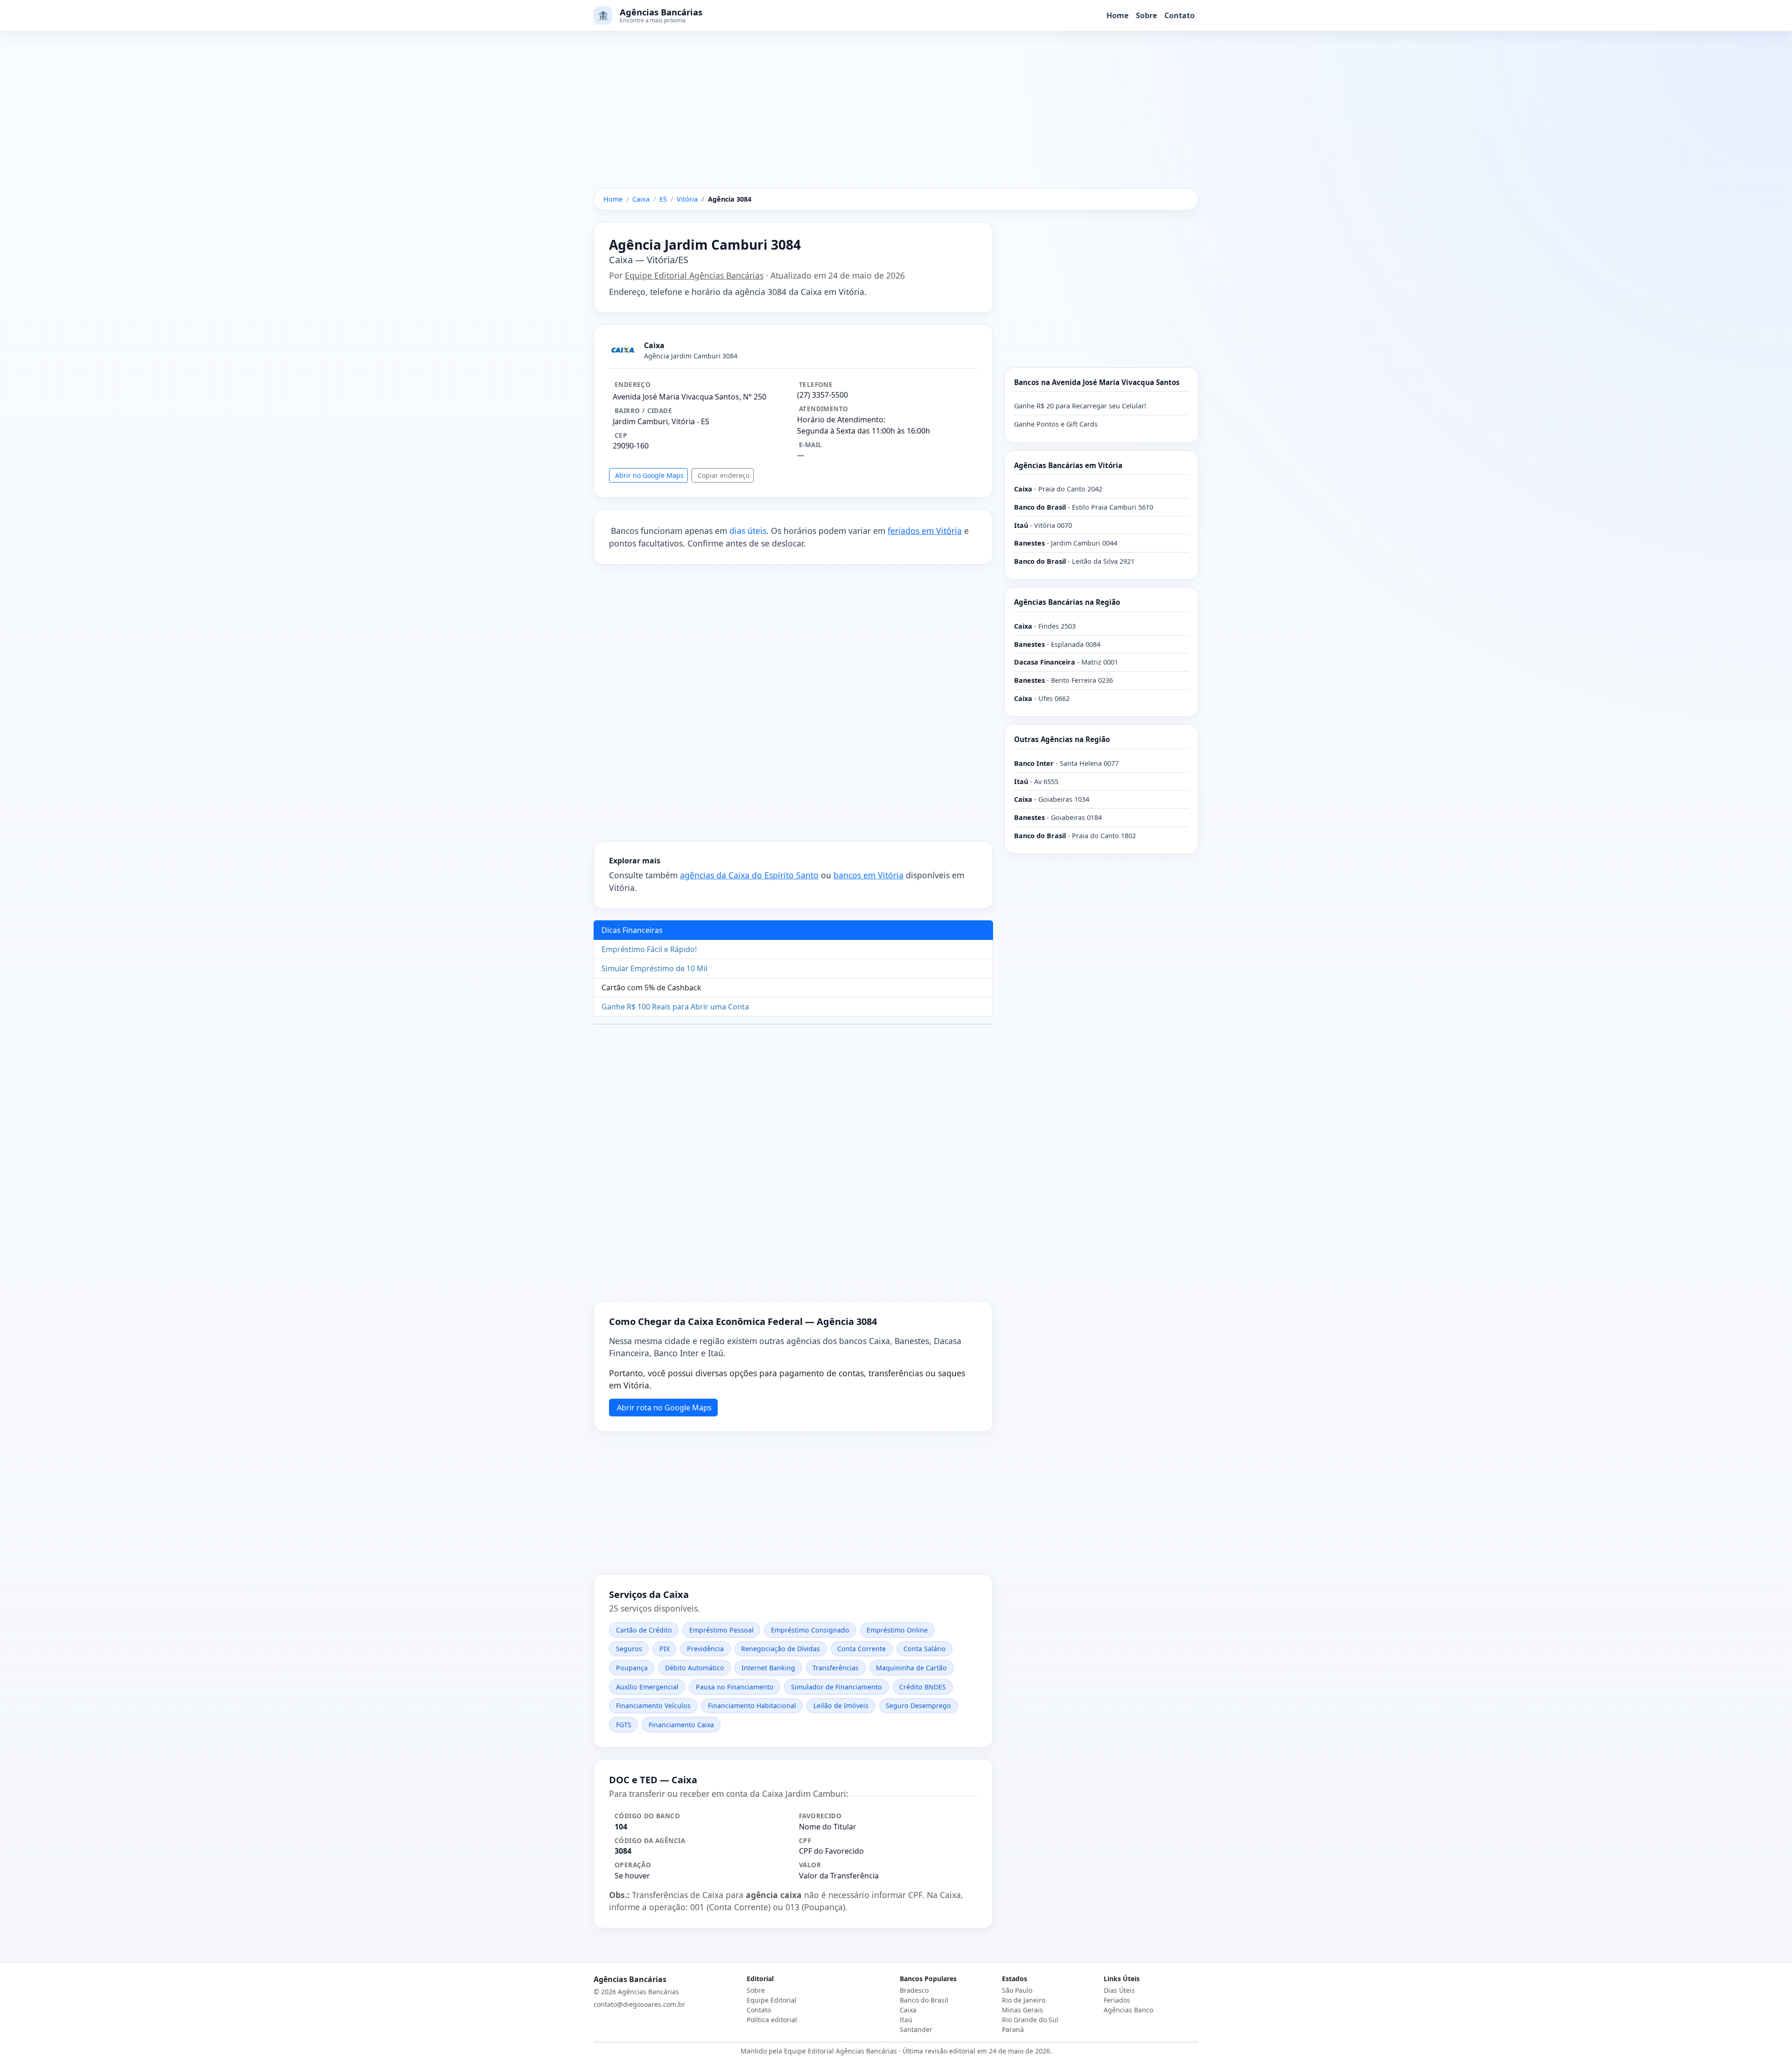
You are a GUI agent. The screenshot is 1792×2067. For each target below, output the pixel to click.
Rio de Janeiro (1024, 2000)
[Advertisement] (896, 119)
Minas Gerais (1022, 2010)
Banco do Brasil (924, 2000)
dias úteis (748, 531)
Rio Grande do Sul (1030, 2020)
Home (1117, 15)
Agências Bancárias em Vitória (1068, 465)
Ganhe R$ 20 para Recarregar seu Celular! (1080, 406)
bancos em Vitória (868, 875)
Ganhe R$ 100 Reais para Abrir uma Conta (675, 1007)
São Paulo (1017, 1990)
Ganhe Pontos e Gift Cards (1056, 424)
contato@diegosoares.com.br (639, 2004)
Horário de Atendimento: (841, 420)
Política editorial (772, 2020)
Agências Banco (1128, 2010)
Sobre (1146, 15)
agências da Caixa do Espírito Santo (749, 875)
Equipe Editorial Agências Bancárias (694, 275)
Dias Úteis (1119, 1990)
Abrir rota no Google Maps (664, 1408)
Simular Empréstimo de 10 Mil (654, 968)
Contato (1179, 15)
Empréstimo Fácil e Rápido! (649, 949)
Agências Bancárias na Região (1067, 602)
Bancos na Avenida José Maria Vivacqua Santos (1097, 382)
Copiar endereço (724, 475)
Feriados (1117, 2000)
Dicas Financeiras (632, 930)
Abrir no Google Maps (649, 475)
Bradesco (914, 1990)
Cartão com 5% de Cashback (651, 988)
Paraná (1013, 2029)
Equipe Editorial (772, 2000)
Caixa (908, 2010)
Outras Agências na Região (1062, 739)
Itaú (906, 2020)
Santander (916, 2029)
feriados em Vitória (925, 531)
